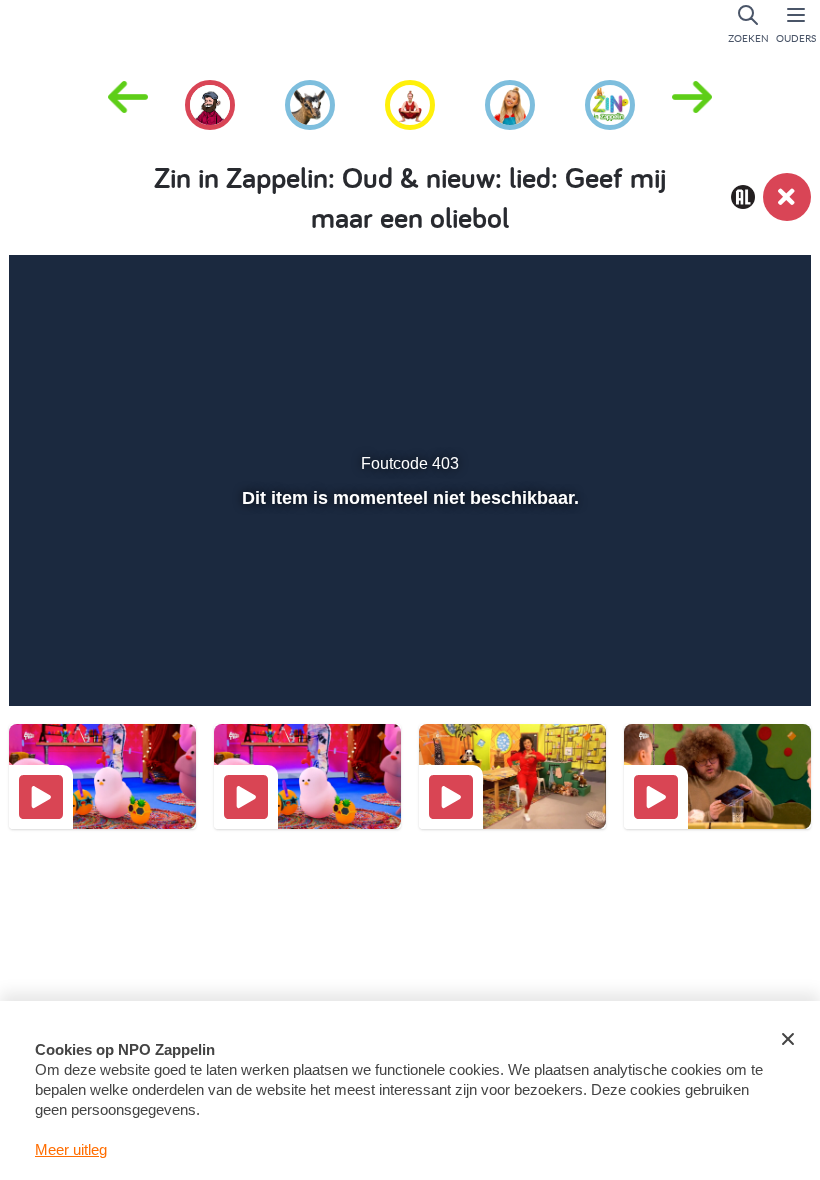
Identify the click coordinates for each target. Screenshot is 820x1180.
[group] (210, 102)
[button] (692, 103)
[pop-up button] (721, 662)
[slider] (407, 619)
